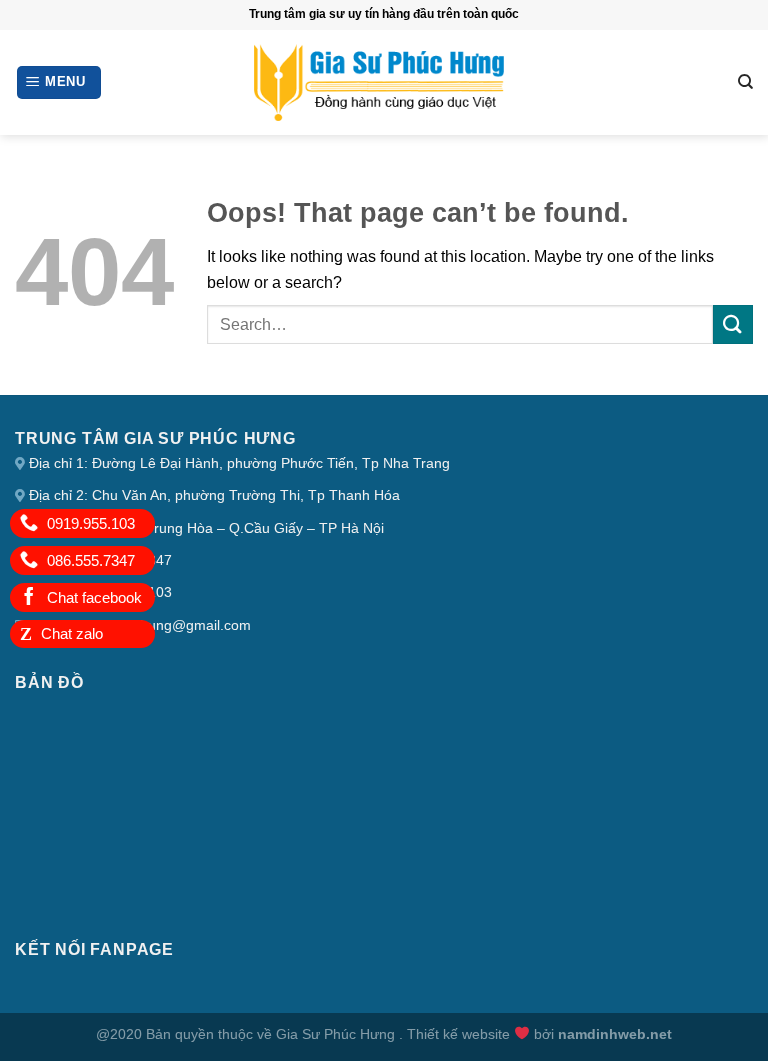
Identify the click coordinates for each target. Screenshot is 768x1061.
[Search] (745, 82)
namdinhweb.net (615, 1034)
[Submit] (733, 324)
